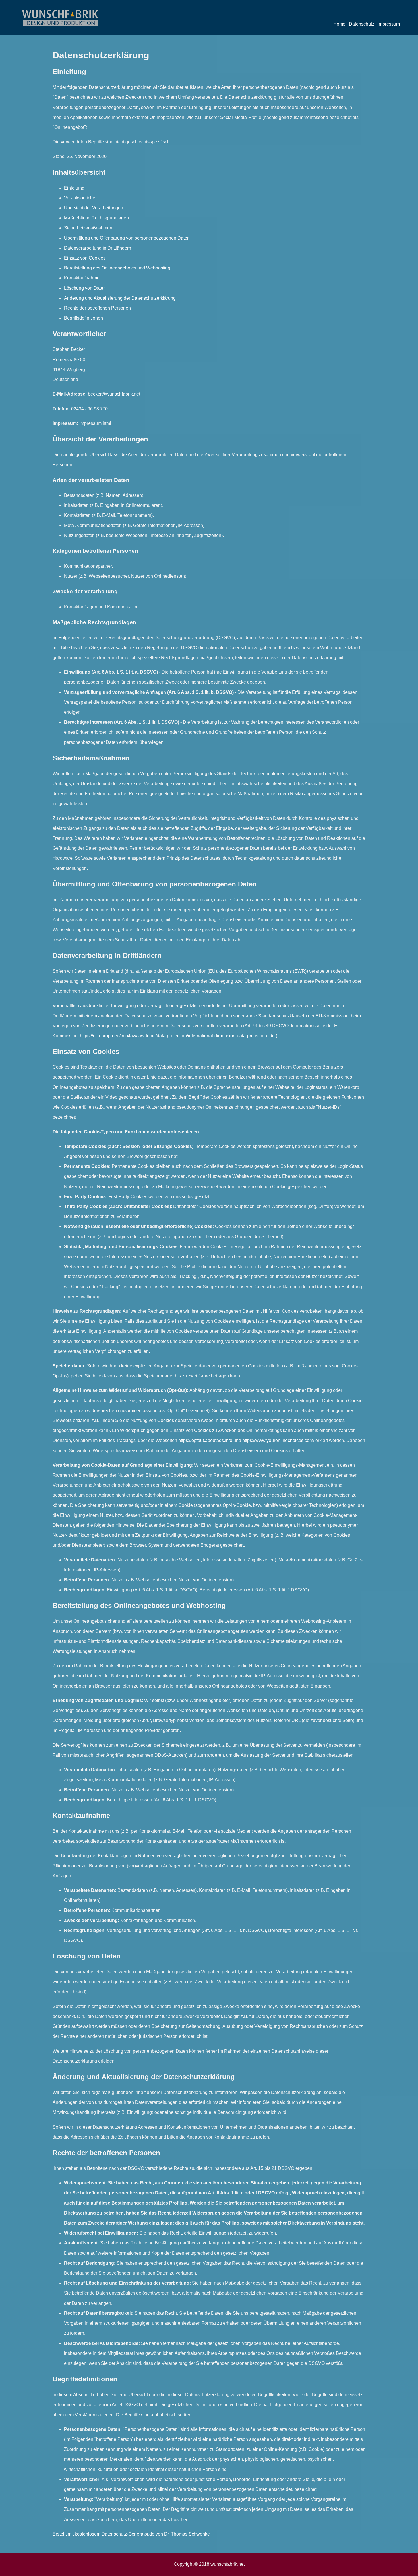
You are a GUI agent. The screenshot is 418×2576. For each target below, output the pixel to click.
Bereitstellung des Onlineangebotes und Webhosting (117, 268)
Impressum (389, 24)
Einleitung (74, 188)
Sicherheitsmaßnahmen (88, 228)
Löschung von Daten (85, 288)
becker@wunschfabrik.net (114, 394)
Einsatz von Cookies (85, 258)
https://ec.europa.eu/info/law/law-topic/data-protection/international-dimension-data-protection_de (177, 1036)
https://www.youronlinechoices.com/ (278, 1440)
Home (339, 24)
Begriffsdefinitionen (83, 318)
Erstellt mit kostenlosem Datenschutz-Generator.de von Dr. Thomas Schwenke (131, 2534)
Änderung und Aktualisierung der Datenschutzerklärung (120, 298)
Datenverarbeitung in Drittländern (98, 248)
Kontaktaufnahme (82, 278)
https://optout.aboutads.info (205, 1440)
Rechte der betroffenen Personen (97, 308)
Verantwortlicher (80, 198)
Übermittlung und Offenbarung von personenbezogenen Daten (127, 238)
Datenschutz (362, 24)
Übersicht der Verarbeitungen (94, 208)
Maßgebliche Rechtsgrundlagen (96, 218)
